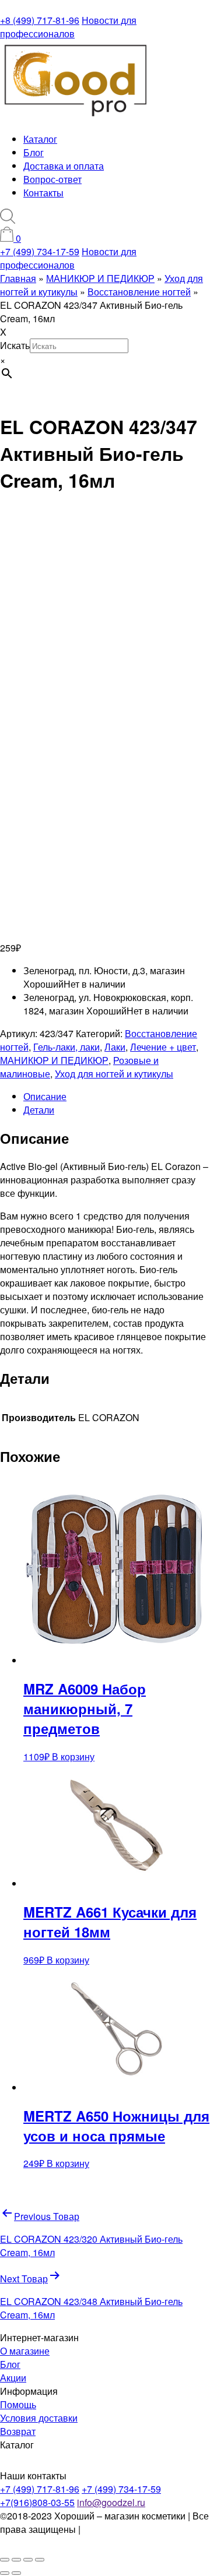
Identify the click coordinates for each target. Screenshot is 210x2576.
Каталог (40, 139)
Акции (13, 2378)
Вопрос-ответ (52, 179)
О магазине (25, 2351)
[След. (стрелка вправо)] (16, 2573)
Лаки (115, 1047)
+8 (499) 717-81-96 (40, 20)
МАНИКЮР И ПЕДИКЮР (54, 1060)
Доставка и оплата (64, 166)
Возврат (18, 2431)
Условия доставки (39, 2418)
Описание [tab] (45, 1096)
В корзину (73, 1756)
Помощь (18, 2404)
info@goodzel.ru (111, 2502)
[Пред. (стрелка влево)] (5, 2573)
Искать (15, 345)
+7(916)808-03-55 (37, 2502)
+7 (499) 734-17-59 (40, 251)
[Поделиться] (28, 2560)
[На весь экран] (16, 2560)
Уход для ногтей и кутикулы (114, 1074)
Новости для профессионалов (68, 27)
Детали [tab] (39, 1110)
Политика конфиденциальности (62, 2536)
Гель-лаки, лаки (66, 1047)
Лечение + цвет (163, 1047)
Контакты (43, 193)
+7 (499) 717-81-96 (40, 2489)
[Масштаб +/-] (5, 2560)
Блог (34, 152)
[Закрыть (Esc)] (40, 2560)
